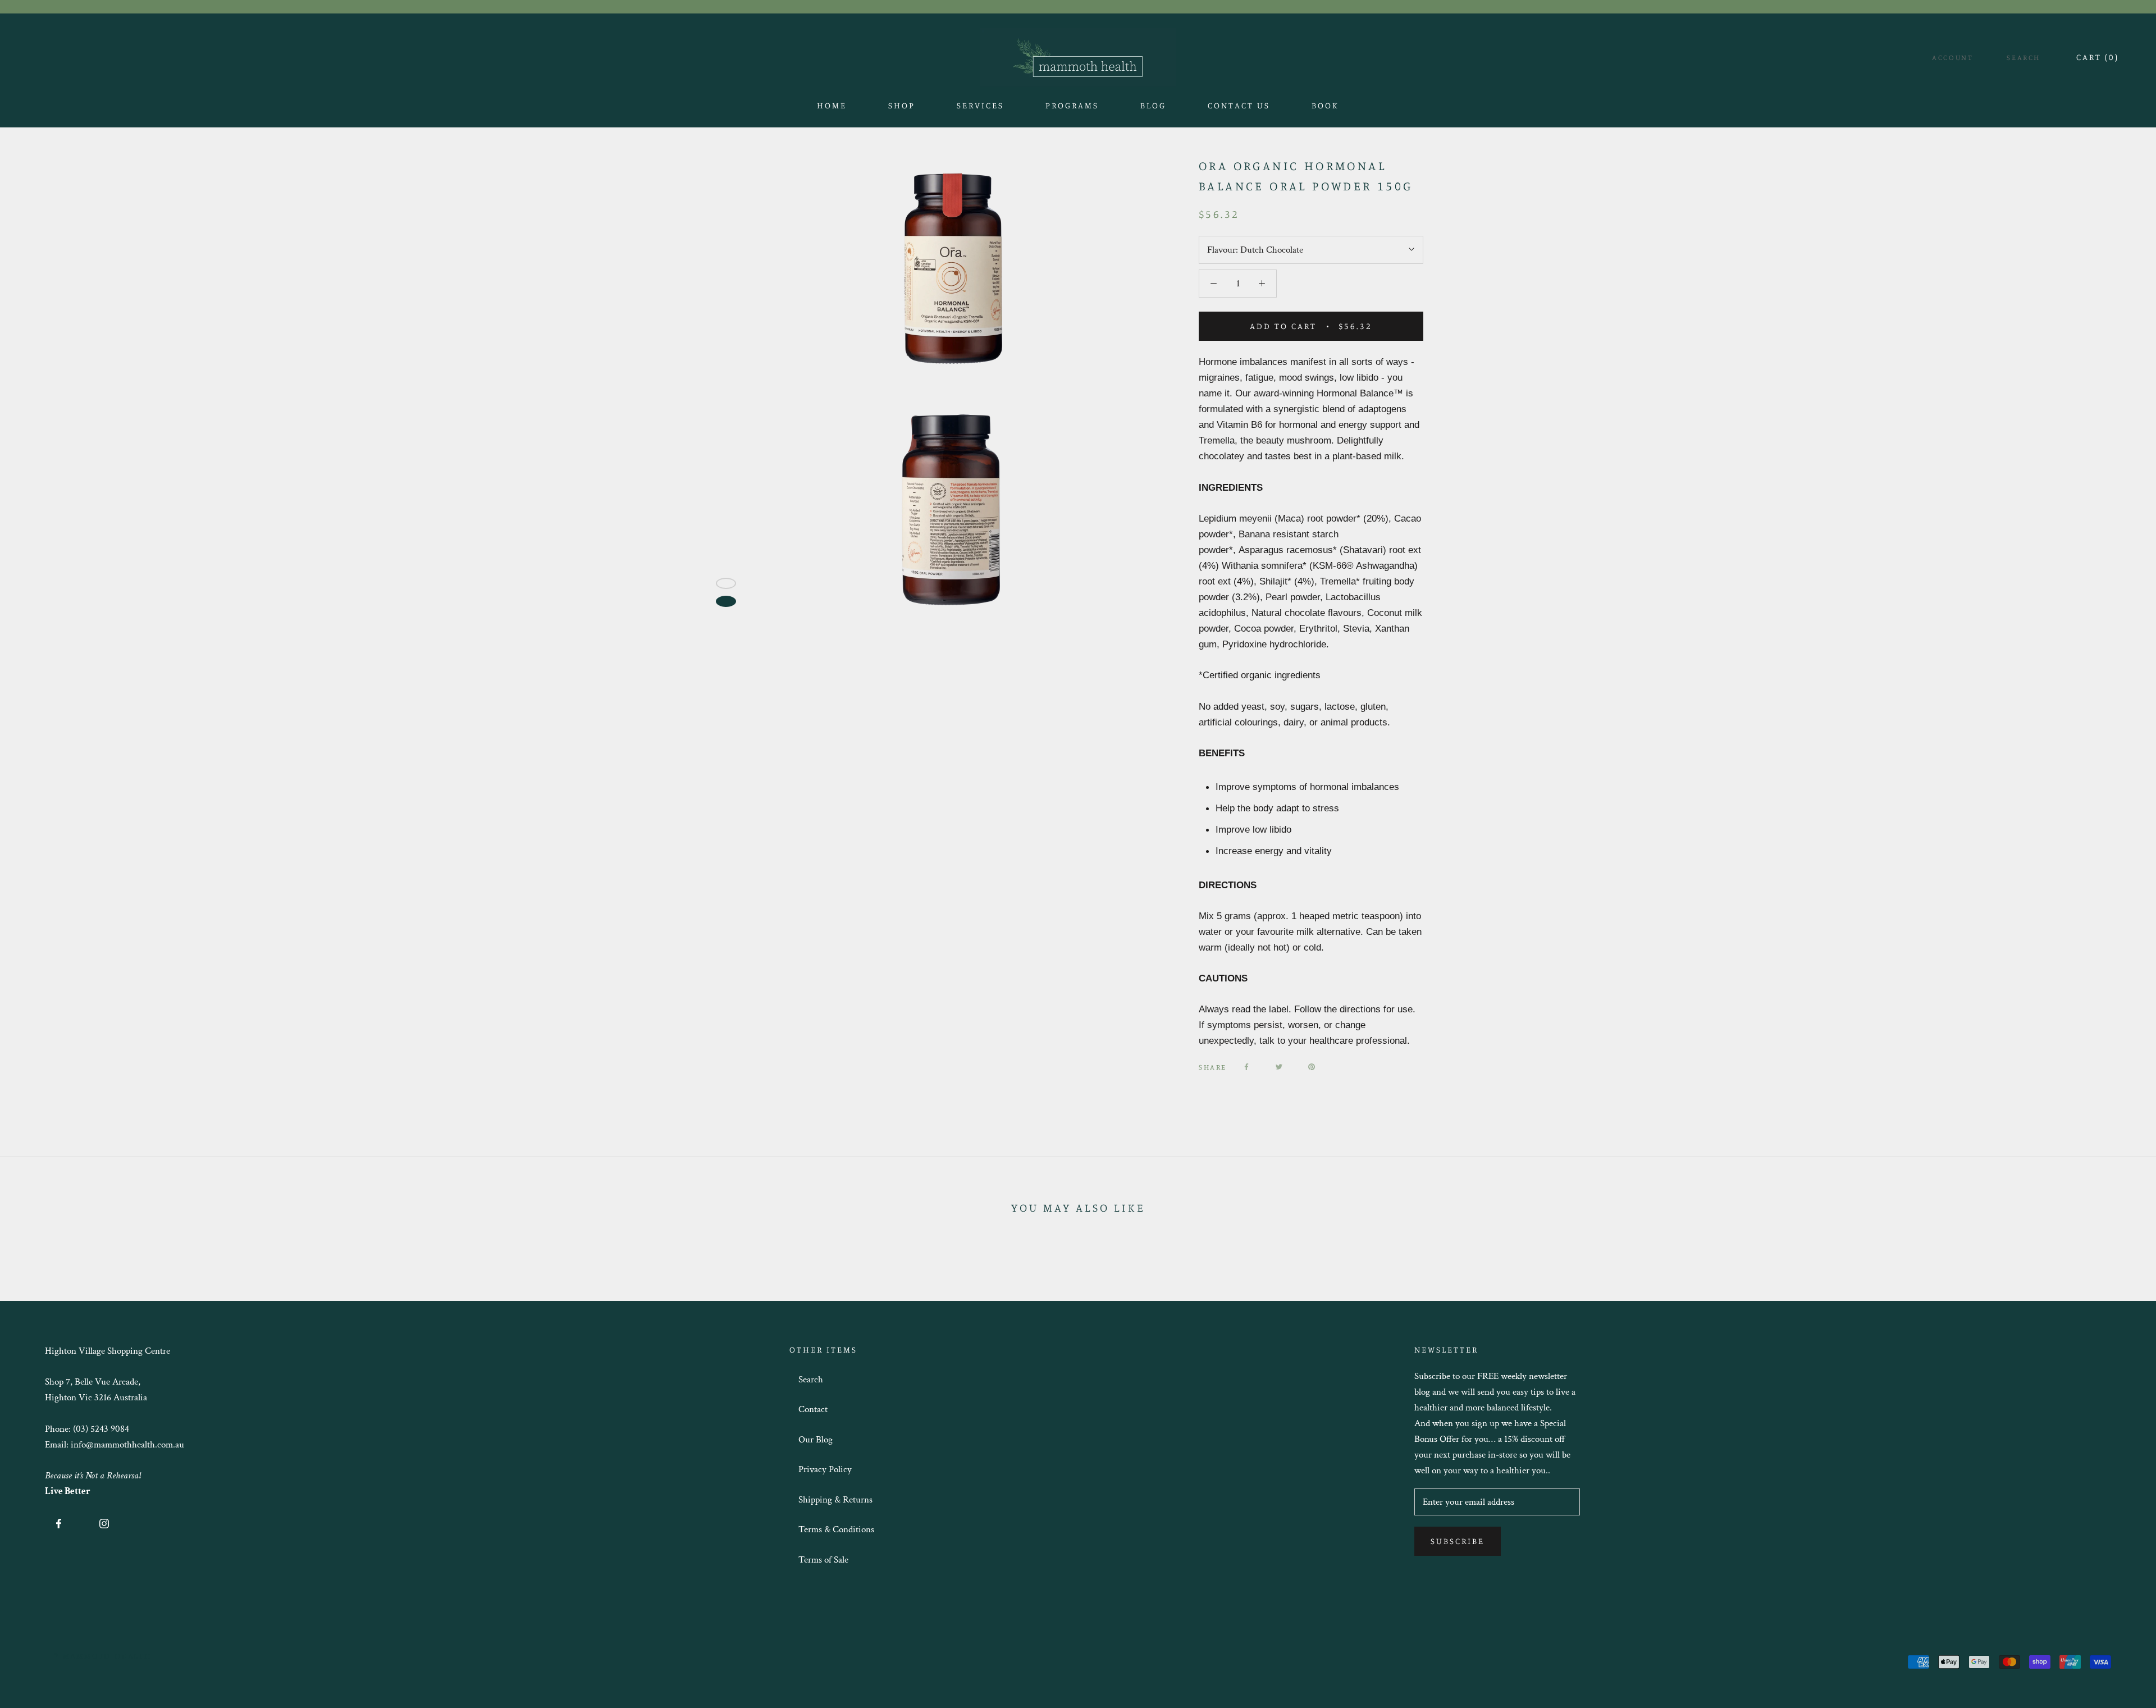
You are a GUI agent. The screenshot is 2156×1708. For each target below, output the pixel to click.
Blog (1153, 109)
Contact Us (1239, 109)
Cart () (2098, 57)
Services (980, 105)
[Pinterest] (1312, 1067)
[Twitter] (1279, 1067)
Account (1952, 57)
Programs (1072, 105)
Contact (813, 1409)
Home (832, 109)
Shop (902, 109)
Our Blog (816, 1440)
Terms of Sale (823, 1560)
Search (2023, 57)
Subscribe (1458, 1541)
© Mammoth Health (103, 1656)
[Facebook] (1246, 1067)
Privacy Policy (825, 1469)
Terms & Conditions (836, 1529)
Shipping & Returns (835, 1500)
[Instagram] (104, 1523)
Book (1325, 109)
